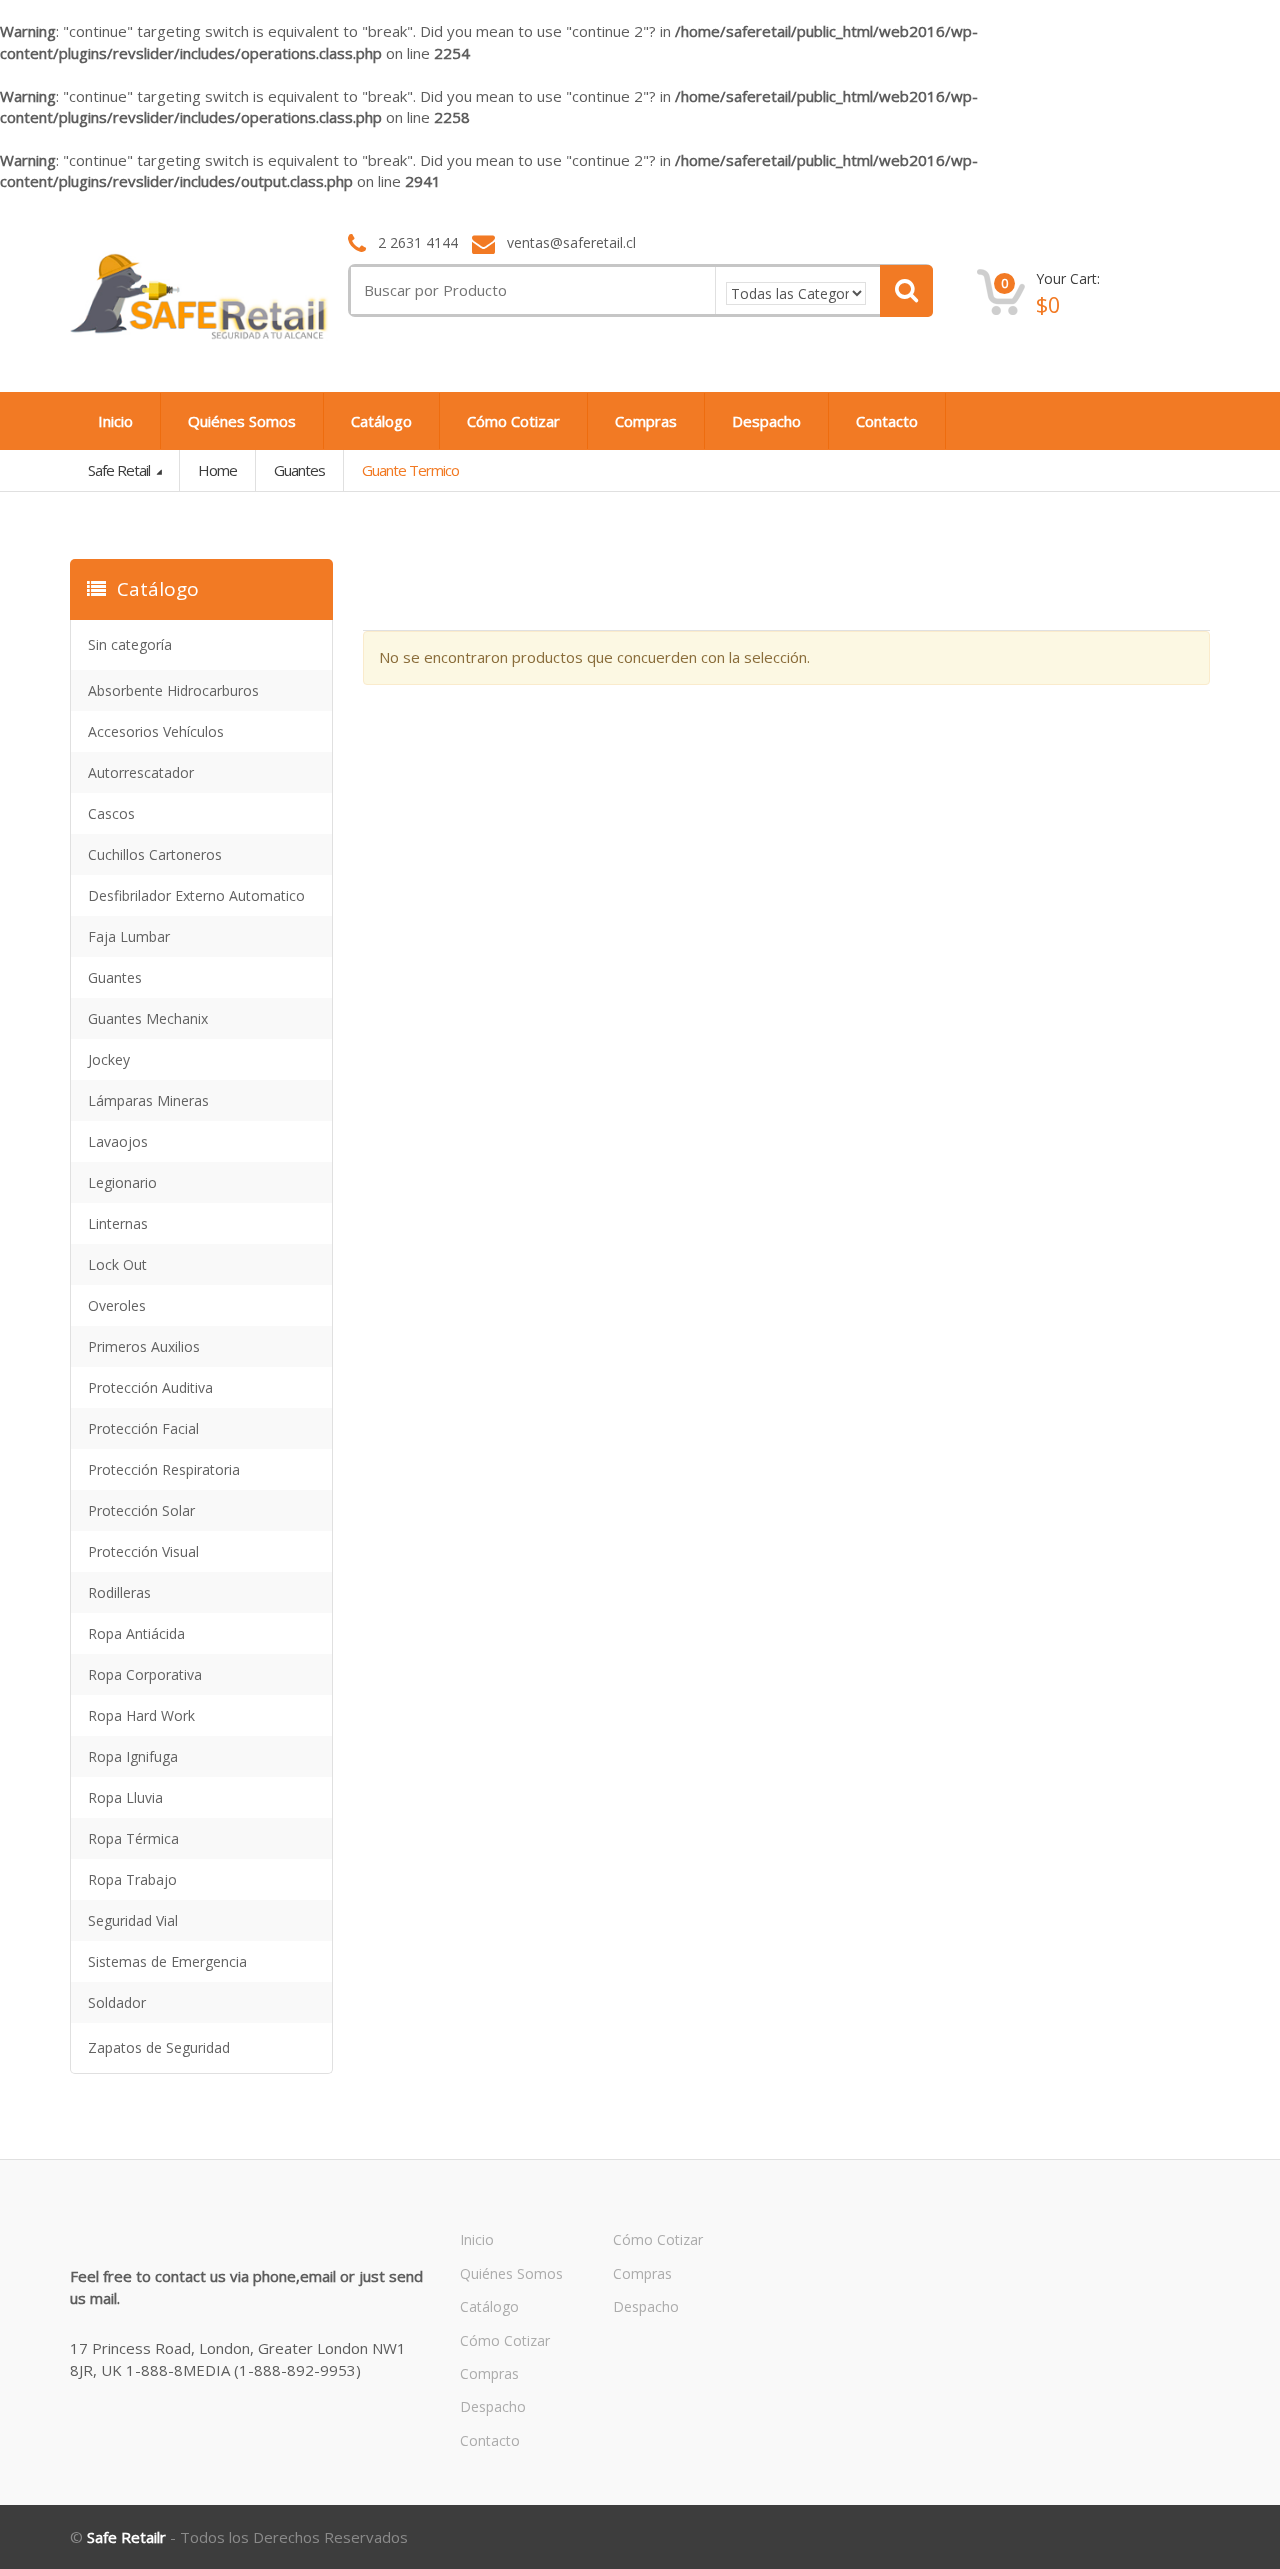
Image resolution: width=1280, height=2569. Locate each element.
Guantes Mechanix (148, 1018)
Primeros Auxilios (144, 1346)
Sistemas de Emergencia (167, 1961)
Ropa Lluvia (125, 1797)
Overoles (117, 1305)
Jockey (109, 1059)
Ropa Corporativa (145, 1674)
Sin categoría (130, 644)
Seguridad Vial (133, 1920)
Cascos (111, 813)
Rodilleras (119, 1592)
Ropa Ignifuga (133, 1756)
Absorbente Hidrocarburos (173, 690)
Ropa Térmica (133, 1838)
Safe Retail (120, 470)
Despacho (766, 421)
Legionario (122, 1182)
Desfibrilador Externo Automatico (196, 895)
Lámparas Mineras (148, 1100)
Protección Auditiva (150, 1387)
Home (217, 470)
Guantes (299, 470)
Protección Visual (143, 1551)
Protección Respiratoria (164, 1469)
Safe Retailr (126, 2537)
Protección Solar (141, 1510)
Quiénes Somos (242, 421)
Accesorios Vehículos (156, 731)
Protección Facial (143, 1428)
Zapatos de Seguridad (159, 2047)
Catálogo (381, 421)
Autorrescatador (141, 772)
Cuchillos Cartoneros (155, 854)
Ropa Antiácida (136, 1633)
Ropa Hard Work (141, 1715)
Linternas (118, 1223)
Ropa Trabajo (132, 1879)
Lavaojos (118, 1141)
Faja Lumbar (129, 936)
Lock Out (117, 1264)
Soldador (117, 2002)
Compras (646, 421)
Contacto (887, 421)
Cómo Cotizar (513, 421)
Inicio (115, 421)
